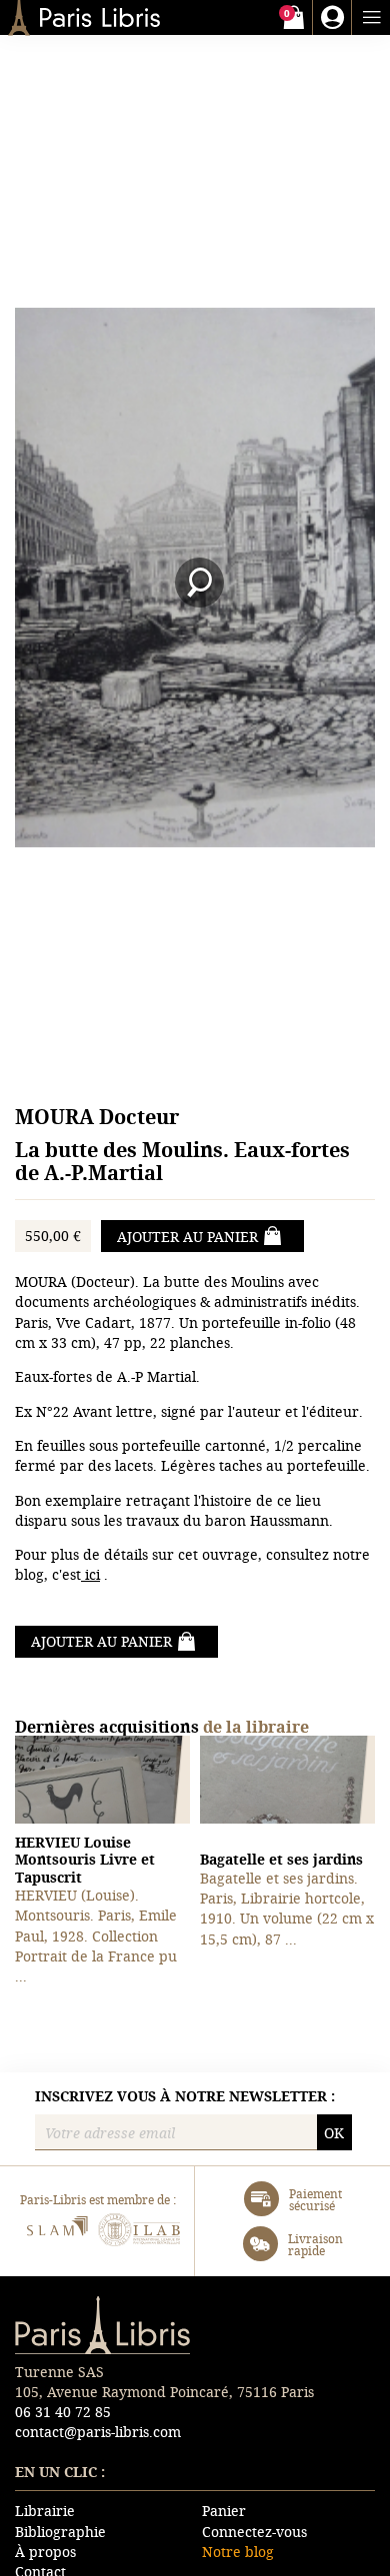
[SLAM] (56, 2233)
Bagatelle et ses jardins (281, 1859)
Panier (224, 2511)
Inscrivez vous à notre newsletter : (185, 2096)
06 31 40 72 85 (63, 2412)
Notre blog (238, 2552)
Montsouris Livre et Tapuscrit (85, 1860)
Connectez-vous (254, 2532)
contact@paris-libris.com (98, 2432)
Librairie (45, 2511)
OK (334, 2133)
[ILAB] (139, 2233)
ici (90, 1574)
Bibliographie (60, 2532)
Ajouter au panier (187, 1237)
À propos (45, 2552)
